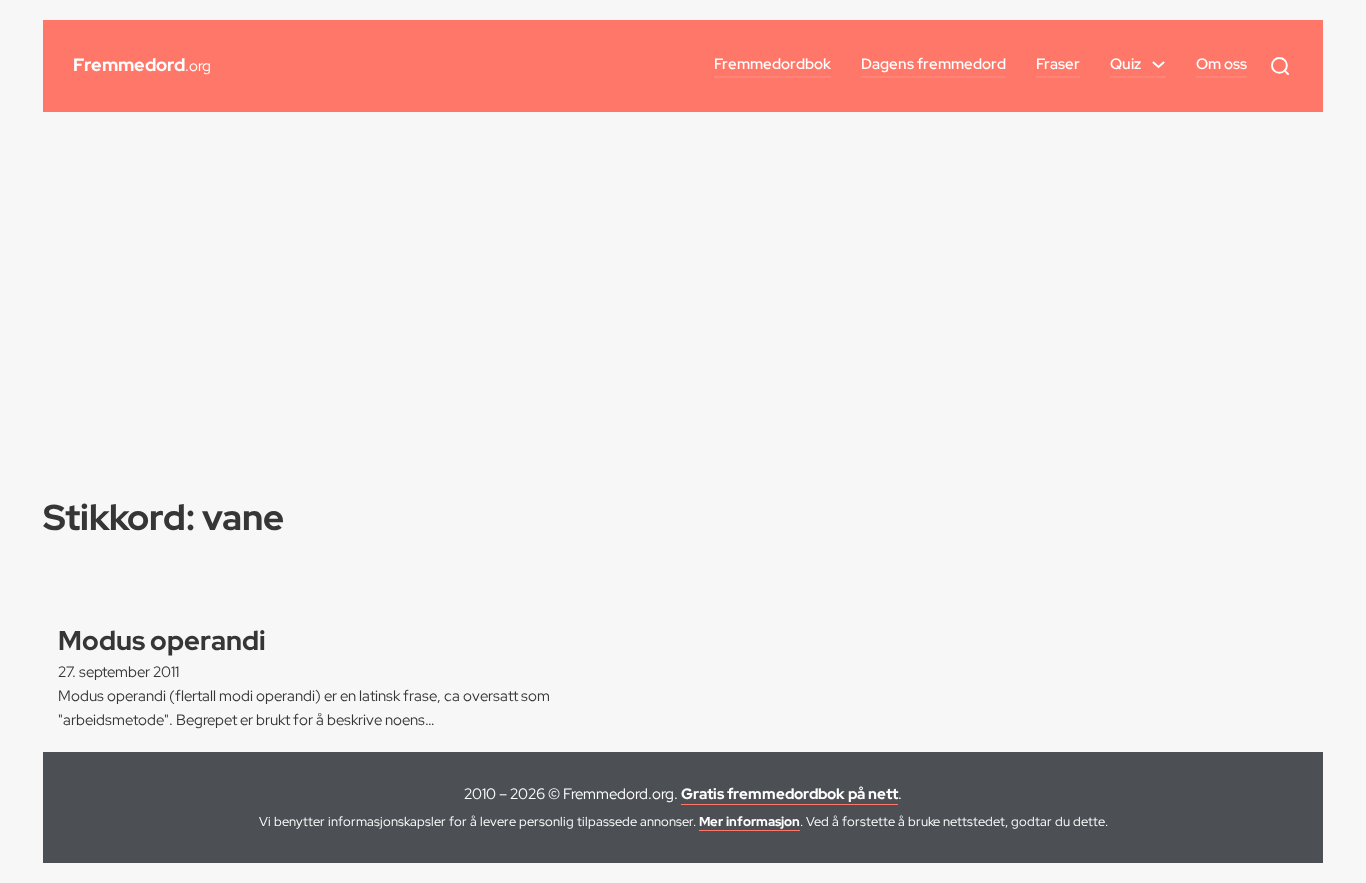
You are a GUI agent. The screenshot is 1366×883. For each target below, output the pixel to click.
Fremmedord (142, 64)
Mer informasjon (749, 821)
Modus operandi (162, 640)
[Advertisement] (683, 282)
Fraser (1058, 64)
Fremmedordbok (772, 64)
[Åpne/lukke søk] (1280, 66)
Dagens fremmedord (933, 64)
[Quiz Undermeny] (1158, 64)
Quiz (1125, 64)
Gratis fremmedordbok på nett (789, 794)
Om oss (1221, 64)
